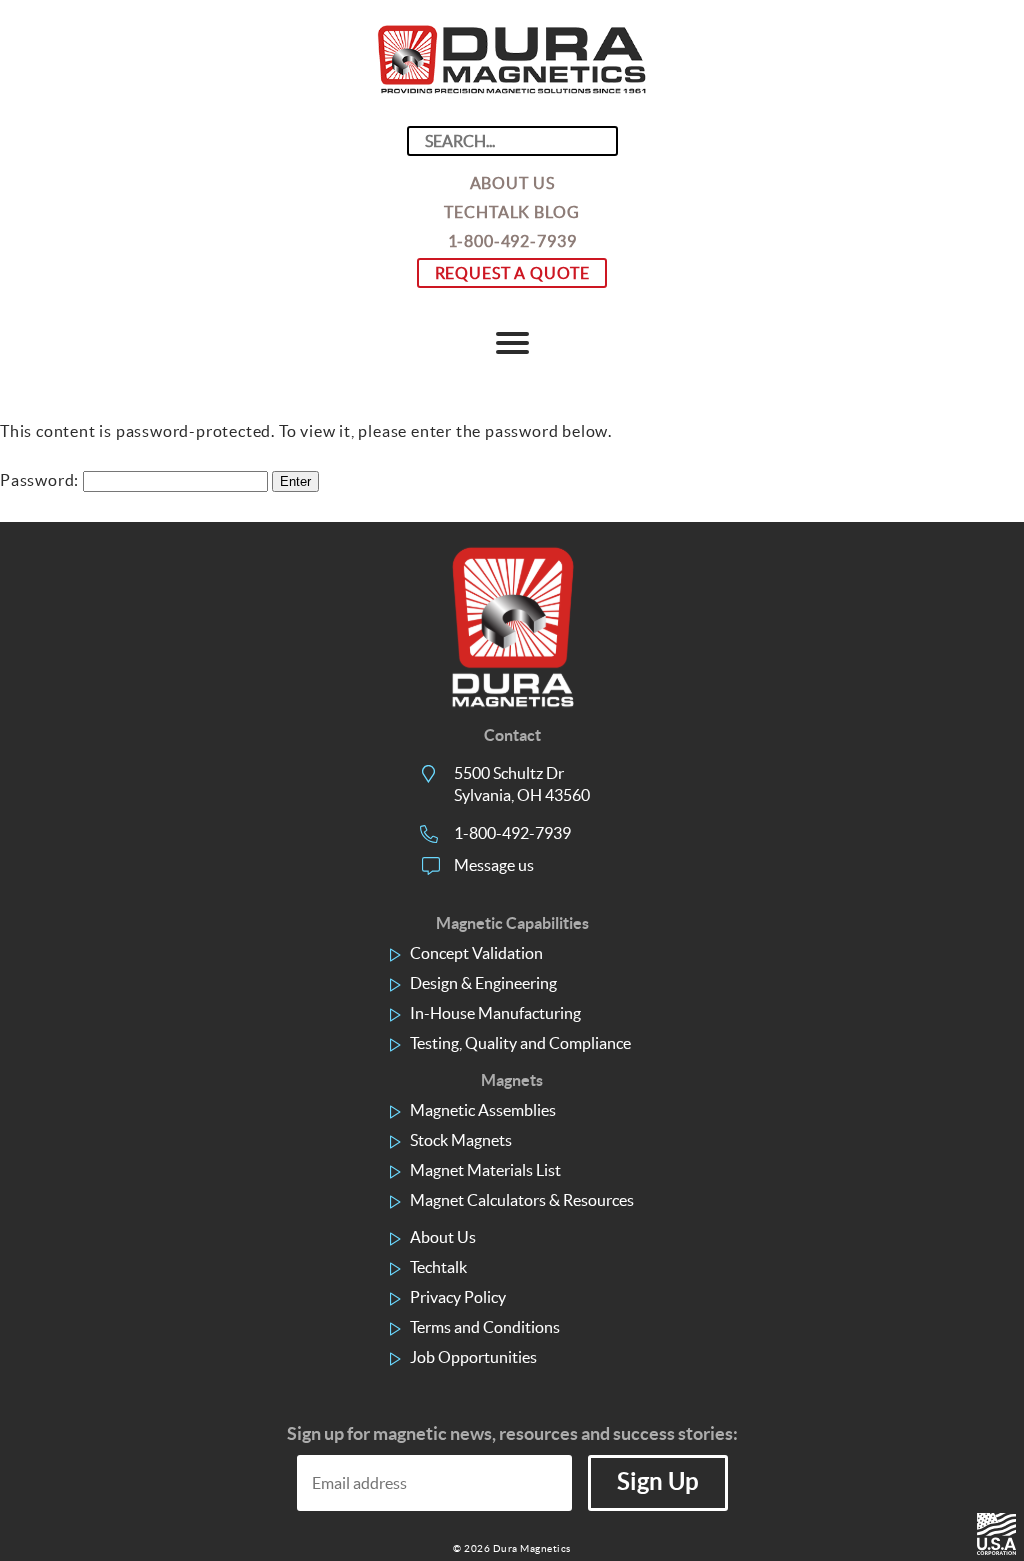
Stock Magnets (461, 1140)
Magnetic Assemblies (483, 1110)
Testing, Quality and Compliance (520, 1043)
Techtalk (438, 1267)
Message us (494, 865)
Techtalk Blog (511, 212)
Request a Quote (512, 273)
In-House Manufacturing (495, 1013)
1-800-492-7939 (512, 241)
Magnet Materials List (485, 1170)
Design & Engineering (483, 983)
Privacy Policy (458, 1297)
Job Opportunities (473, 1357)
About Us (512, 183)
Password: (41, 480)
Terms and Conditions (485, 1327)
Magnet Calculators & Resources (522, 1200)
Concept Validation (476, 953)
